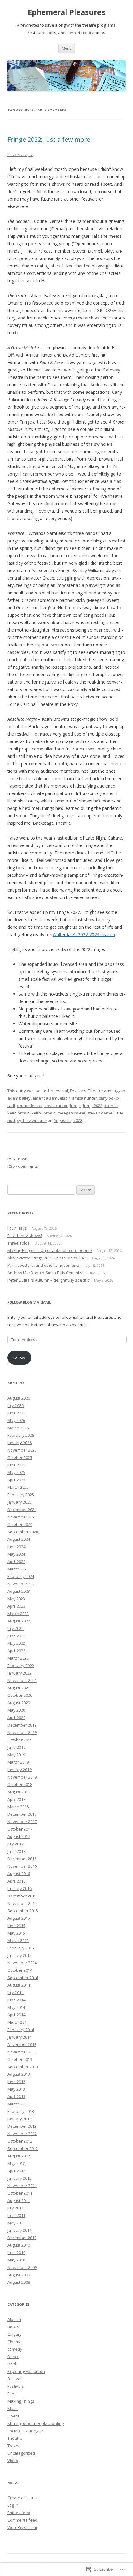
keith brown (19, 1113)
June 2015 (16, 1926)
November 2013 (22, 2052)
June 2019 (16, 1747)
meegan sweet (71, 1113)
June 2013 (16, 2082)
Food (12, 2394)
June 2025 (16, 1465)
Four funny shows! (25, 1236)
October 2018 (20, 1784)
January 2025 (19, 1502)
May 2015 (16, 1933)
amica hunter (84, 1098)
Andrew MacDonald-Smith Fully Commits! (45, 1273)
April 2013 (16, 2096)
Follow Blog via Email (29, 1302)
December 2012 (22, 2126)
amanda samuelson (51, 1098)
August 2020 (19, 1703)
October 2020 (20, 1695)
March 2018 (18, 1807)
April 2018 (16, 1799)
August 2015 (19, 1918)
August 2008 (19, 2282)
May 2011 (16, 2223)
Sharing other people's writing (36, 2423)
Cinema (15, 2342)
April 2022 (16, 1651)
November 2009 (22, 2267)
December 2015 (22, 1896)
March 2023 (18, 1614)
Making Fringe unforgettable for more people (50, 1250)
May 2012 (16, 2163)
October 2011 (20, 2193)
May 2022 (16, 1643)
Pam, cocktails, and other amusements (44, 1265)
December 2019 (22, 1725)
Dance (13, 2357)
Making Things (21, 2401)
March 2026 (18, 1428)
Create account (22, 2498)
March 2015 (18, 1940)
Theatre (96, 1091)
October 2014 (20, 1970)
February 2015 (21, 1948)
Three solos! (19, 1243)
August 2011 (19, 2200)
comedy (15, 2349)
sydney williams (32, 1120)
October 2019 (20, 1740)
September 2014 (23, 1978)
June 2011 (16, 2215)
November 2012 (22, 2134)
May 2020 (16, 1710)
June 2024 (16, 1547)
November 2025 (22, 1450)
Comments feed (22, 2520)
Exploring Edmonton (26, 2371)
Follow (19, 1358)
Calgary (15, 2334)
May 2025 (16, 1472)
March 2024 (18, 1569)
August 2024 (19, 1539)
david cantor (56, 1106)
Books (13, 2327)
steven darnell (101, 1113)
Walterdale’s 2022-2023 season (84, 934)
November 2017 (22, 1822)
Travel (13, 2446)
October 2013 (20, 2059)
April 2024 (16, 1562)
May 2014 (16, 2007)
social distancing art (26, 2431)
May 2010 (16, 2260)
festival (61, 1091)
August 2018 (19, 1792)
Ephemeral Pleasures (66, 12)
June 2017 (16, 1851)
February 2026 (21, 1435)
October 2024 (20, 1524)
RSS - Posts (18, 1159)
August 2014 (19, 1985)
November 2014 (22, 1963)
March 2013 (18, 2104)
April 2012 (16, 2171)
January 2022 (19, 1673)
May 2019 (16, 1755)
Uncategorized (21, 2453)
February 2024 (21, 1576)
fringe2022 (92, 1106)
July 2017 (15, 1844)
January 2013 (19, 2119)
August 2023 (19, 1591)
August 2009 (19, 2275)
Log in (13, 2505)
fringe (75, 1106)
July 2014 (15, 1992)
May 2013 (16, 2089)
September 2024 (23, 1532)
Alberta (14, 2319)
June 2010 (16, 2252)
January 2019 (19, 1770)
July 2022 (15, 1628)
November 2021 (22, 1680)
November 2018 (22, 1777)
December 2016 (22, 1859)
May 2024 (16, 1554)
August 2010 (19, 2245)
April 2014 (16, 2015)
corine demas (30, 1106)
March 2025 (18, 1487)
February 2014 (21, 2030)
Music (13, 2409)
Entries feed (19, 2513)
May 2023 (16, 1599)
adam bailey (19, 1098)
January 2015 (19, 1955)
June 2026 (16, 1413)
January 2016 (19, 1888)
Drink (12, 2364)
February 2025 (21, 1495)
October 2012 (20, 2141)
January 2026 (19, 1443)
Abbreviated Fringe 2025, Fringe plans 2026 (47, 1258)
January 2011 (19, 2230)
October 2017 (20, 1829)
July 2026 (15, 1405)
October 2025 (20, 1457)
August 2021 (19, 1688)
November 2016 (22, 1866)
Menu (67, 48)
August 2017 (19, 1836)
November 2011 (22, 2186)
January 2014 (19, 2037)
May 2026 (16, 1420)
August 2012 (19, 2156)
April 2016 (16, 1881)
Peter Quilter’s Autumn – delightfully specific (48, 1280)
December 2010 (22, 2238)
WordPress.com (22, 2527)
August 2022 (19, 1621)
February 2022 (21, 1666)
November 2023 (22, 1584)
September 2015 (23, 1911)
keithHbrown (44, 1113)
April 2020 (16, 1718)
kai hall (111, 1106)
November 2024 (22, 1517)
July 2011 (15, 2208)
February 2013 (21, 2111)
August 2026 (19, 1398)
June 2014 (16, 2000)
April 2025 (16, 1480)
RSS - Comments (23, 1166)
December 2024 (22, 1510)
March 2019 (18, 1762)
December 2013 (22, 2044)
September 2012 (23, 2148)
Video (13, 2461)
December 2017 (22, 1814)
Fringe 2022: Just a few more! (50, 139)
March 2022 (18, 1658)
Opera (13, 2416)
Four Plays (17, 1228)
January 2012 (19, 2178)
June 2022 (16, 1636)
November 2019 (22, 1732)
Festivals (78, 1091)
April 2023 (16, 1606)
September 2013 (23, 2067)
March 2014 (18, 2022)
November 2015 (22, 1903)
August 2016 (19, 1874)
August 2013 (19, 2074)
